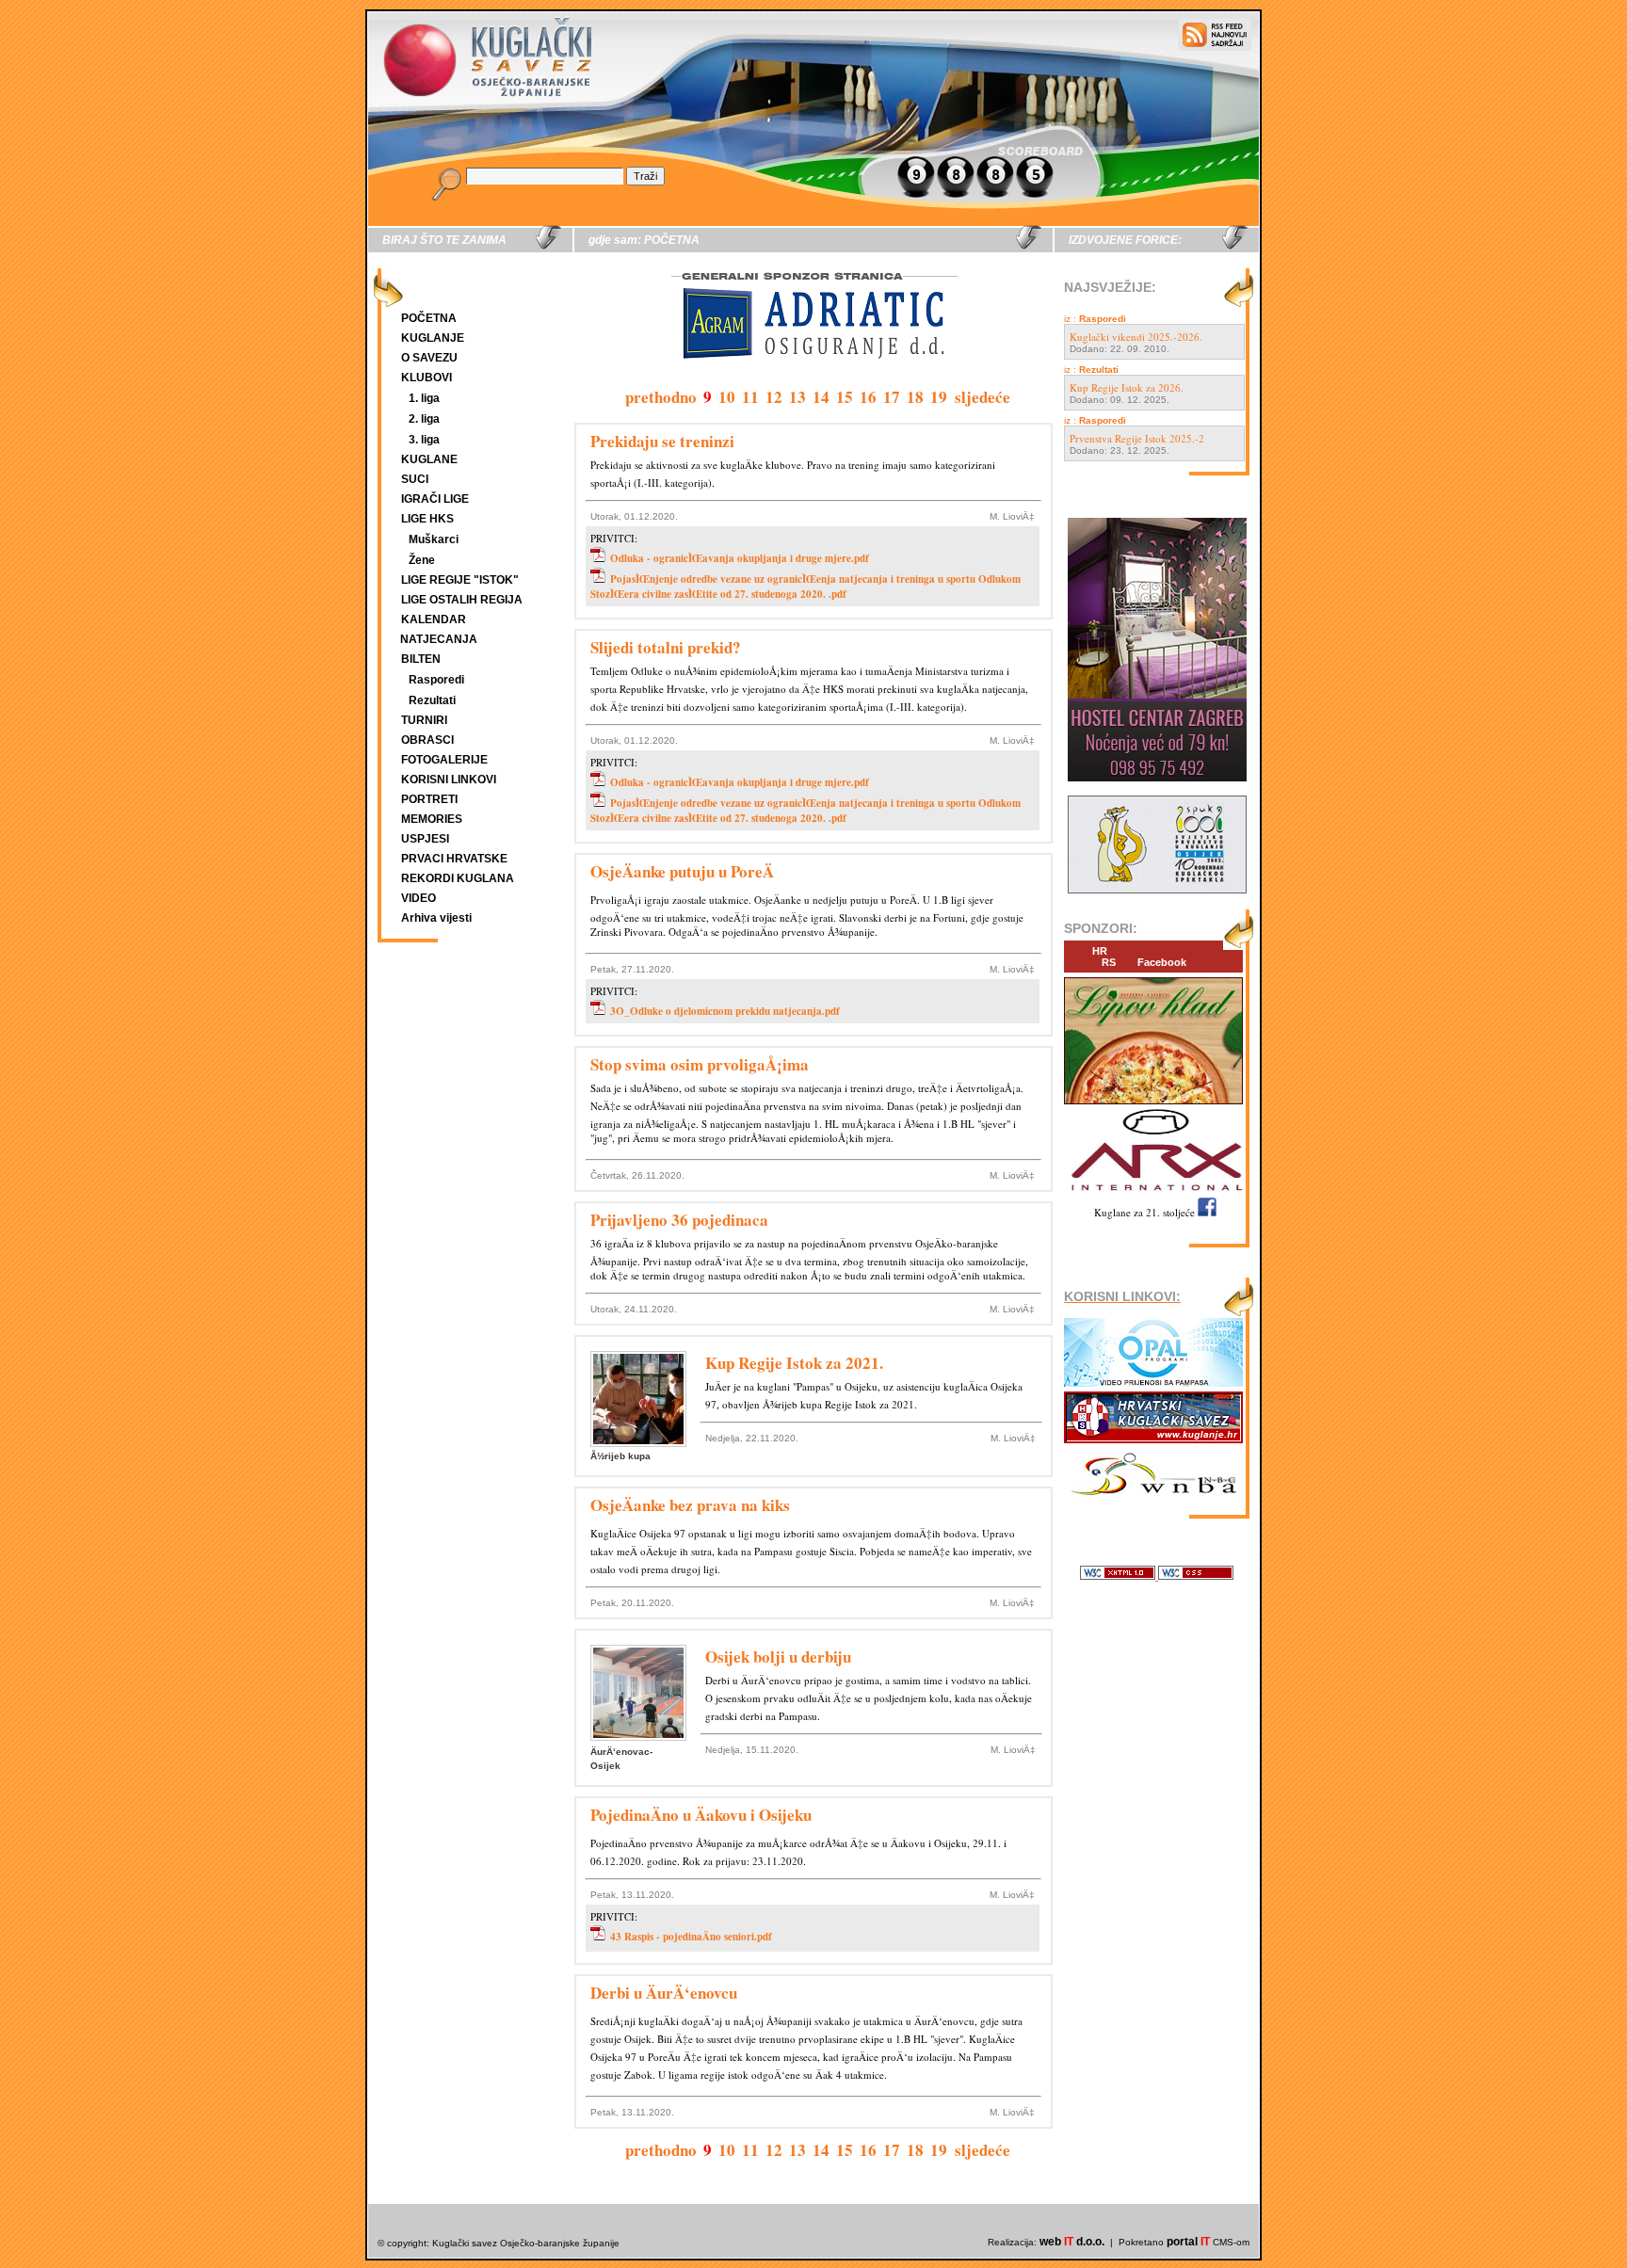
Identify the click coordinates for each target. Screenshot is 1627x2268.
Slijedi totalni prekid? (666, 647)
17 (892, 397)
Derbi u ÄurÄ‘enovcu (664, 1993)
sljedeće (983, 397)
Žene (422, 560)
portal (1188, 2242)
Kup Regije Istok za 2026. (1127, 387)
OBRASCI (427, 740)
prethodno (661, 397)
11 (750, 397)
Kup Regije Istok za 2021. (794, 1363)
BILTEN (421, 659)
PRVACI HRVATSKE (454, 859)
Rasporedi (436, 680)
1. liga (424, 398)
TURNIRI (424, 720)
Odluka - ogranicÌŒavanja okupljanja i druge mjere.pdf (740, 558)
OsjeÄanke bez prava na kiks (690, 1505)
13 (797, 397)
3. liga (424, 440)
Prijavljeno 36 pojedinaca (679, 1220)
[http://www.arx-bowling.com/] (1153, 1193)
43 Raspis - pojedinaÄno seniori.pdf (691, 1937)
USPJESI (425, 839)
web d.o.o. (1072, 2242)
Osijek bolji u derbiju (778, 1657)
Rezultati (432, 700)
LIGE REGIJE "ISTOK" (460, 580)
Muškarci (434, 539)
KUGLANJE (433, 338)
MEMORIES (432, 819)
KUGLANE (429, 459)
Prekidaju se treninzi (662, 441)
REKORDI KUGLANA (458, 878)
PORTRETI (429, 799)
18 (915, 397)
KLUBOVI (427, 378)
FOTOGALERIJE (444, 760)
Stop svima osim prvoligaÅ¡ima (700, 1064)
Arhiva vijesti (436, 918)
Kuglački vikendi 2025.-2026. (1136, 337)
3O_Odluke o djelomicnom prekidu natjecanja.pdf (725, 1011)
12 (774, 397)
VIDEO (419, 898)
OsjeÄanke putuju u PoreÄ (682, 871)
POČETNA (429, 318)
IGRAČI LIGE (435, 499)
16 (868, 397)
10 (727, 397)
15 (845, 397)
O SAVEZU (429, 358)
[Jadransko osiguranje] (813, 376)
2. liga (424, 419)
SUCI (415, 479)
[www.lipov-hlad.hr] (1153, 1105)
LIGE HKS (427, 519)
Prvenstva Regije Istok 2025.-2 (1137, 438)
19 (939, 397)
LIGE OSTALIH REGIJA (462, 600)
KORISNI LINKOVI (449, 780)
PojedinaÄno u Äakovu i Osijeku (701, 1815)
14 (821, 397)
